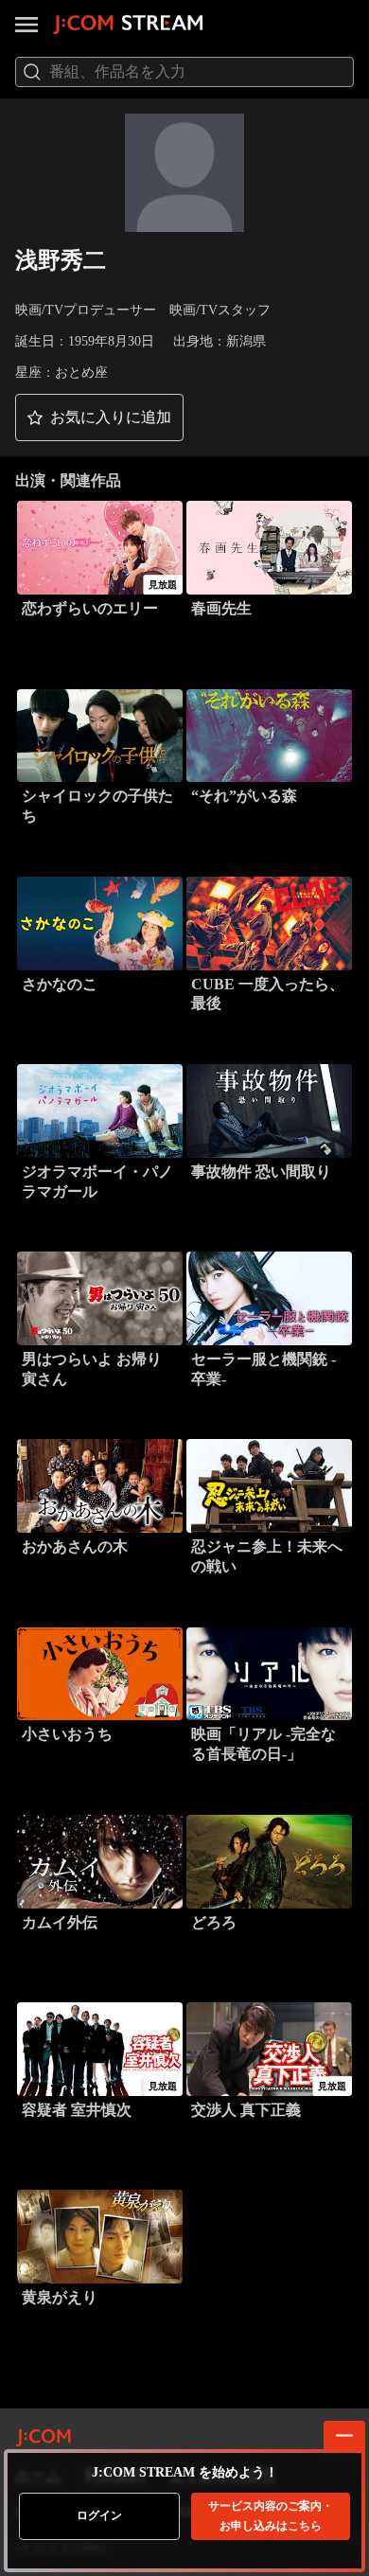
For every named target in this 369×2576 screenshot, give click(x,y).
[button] (99, 417)
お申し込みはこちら (271, 2516)
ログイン (99, 2515)
